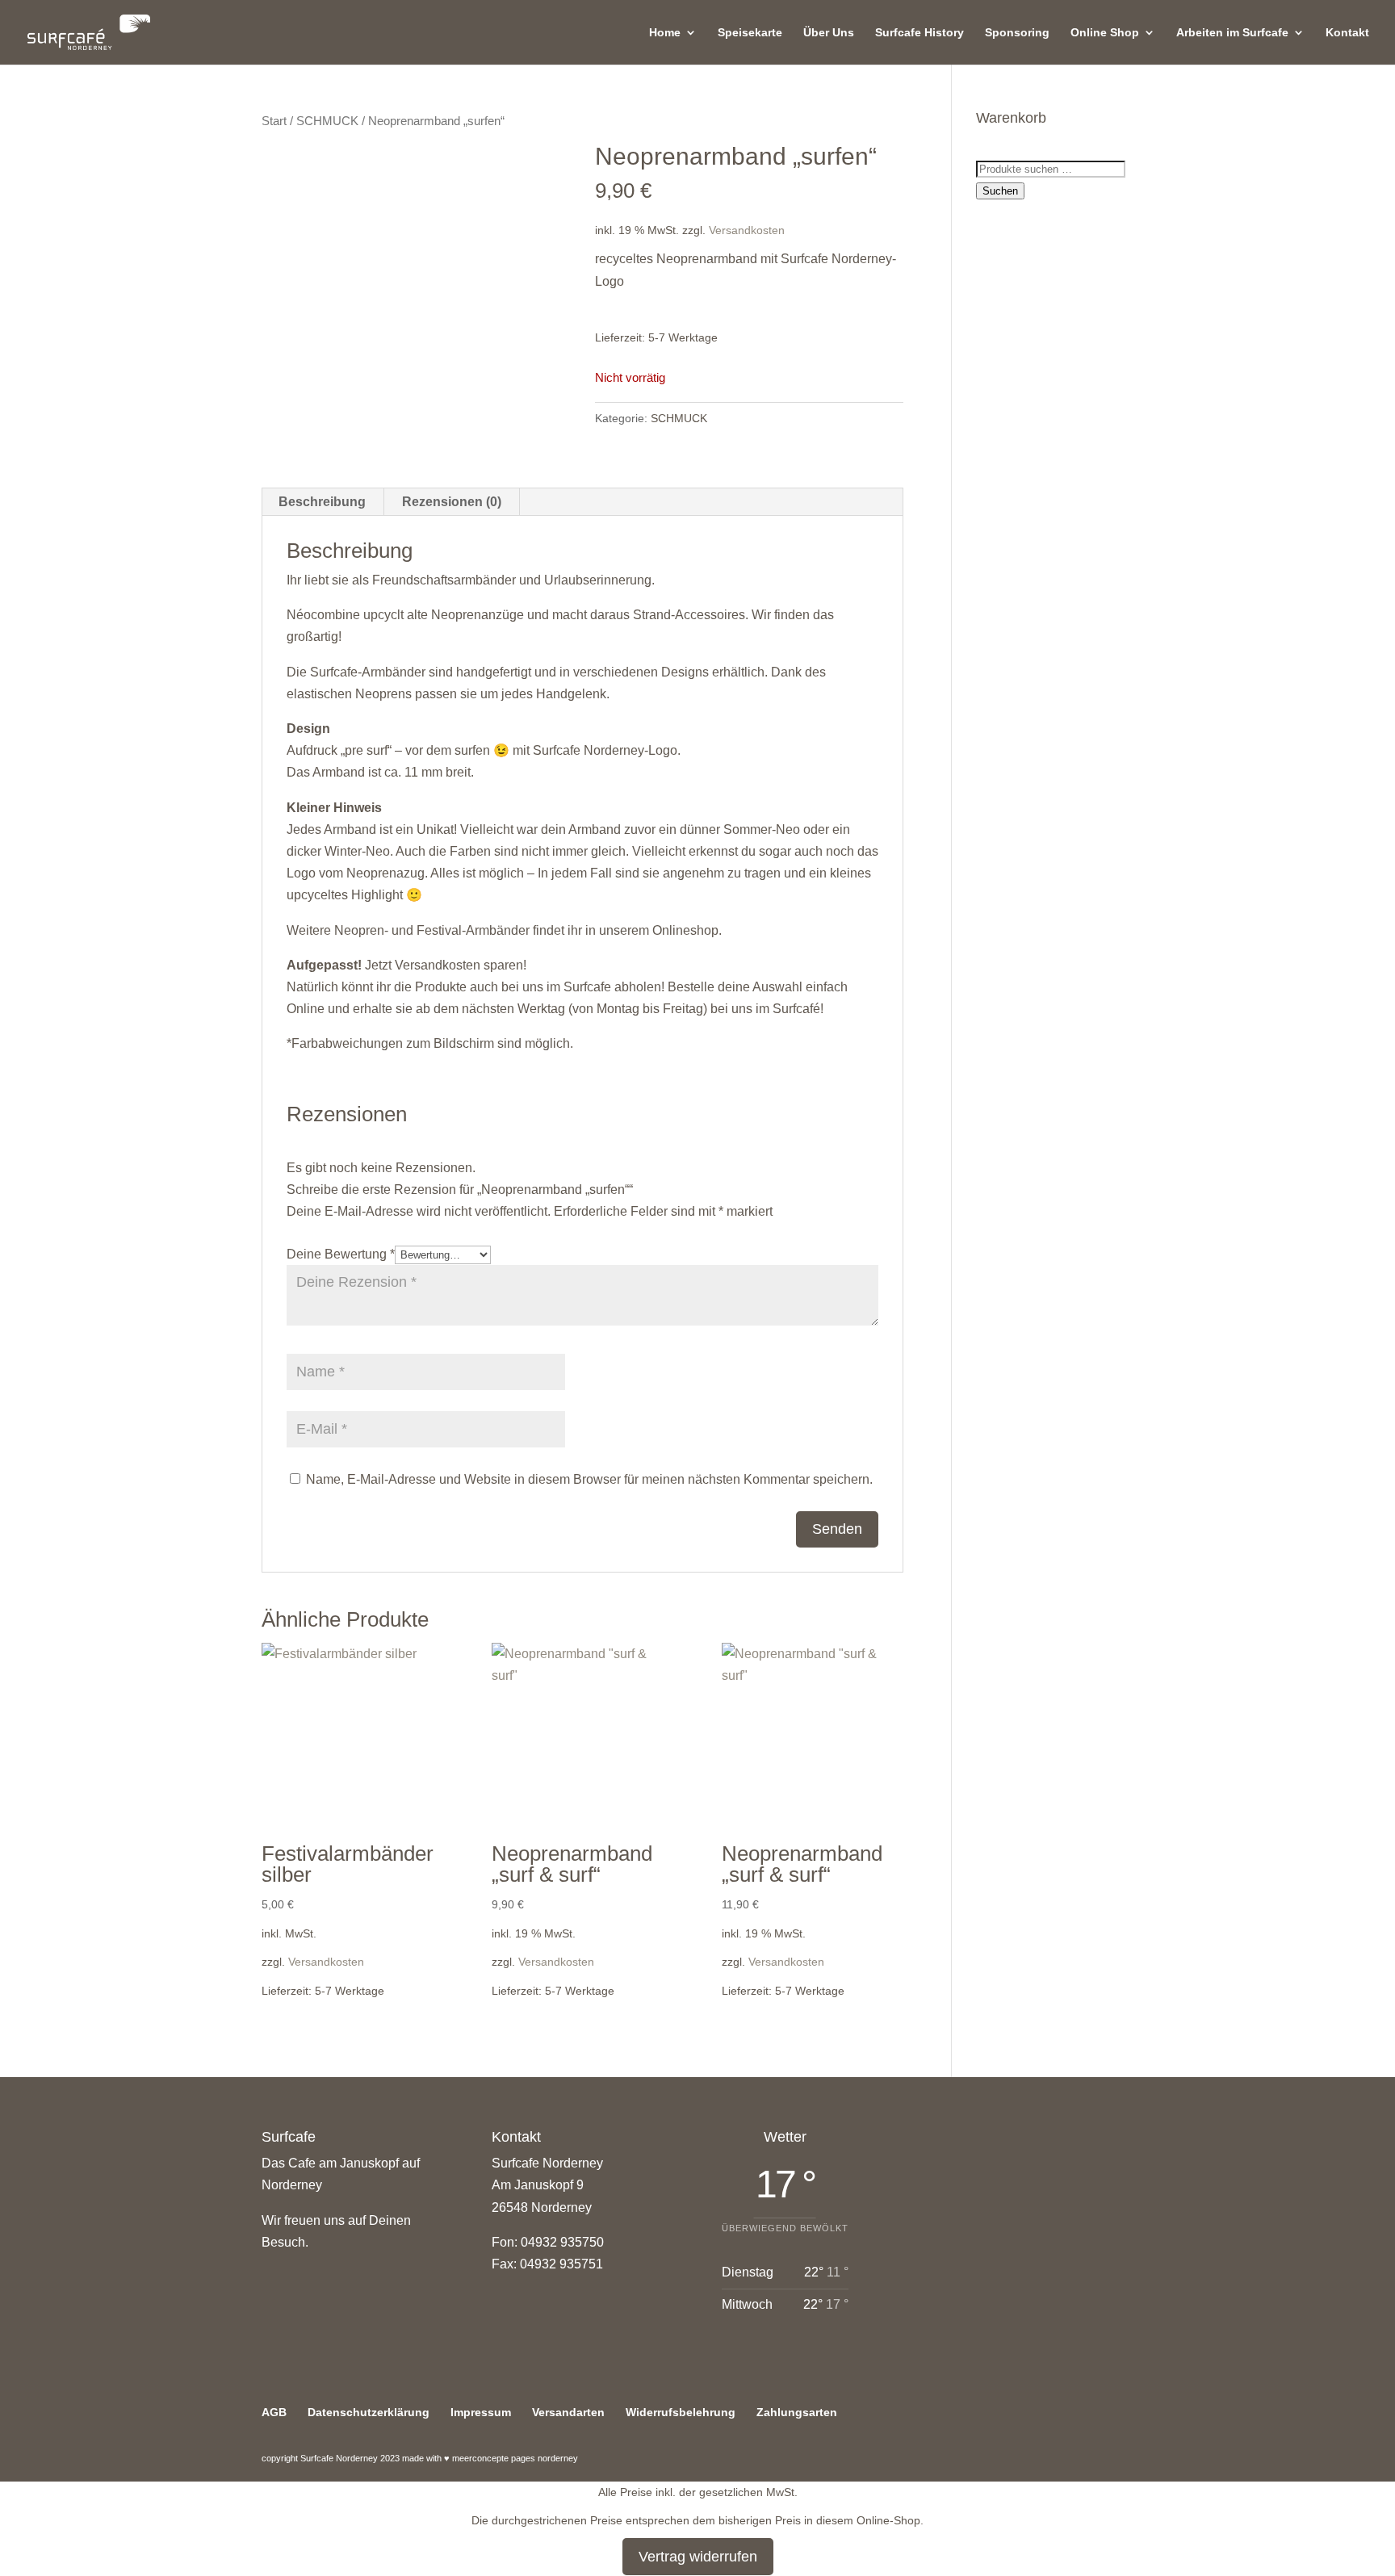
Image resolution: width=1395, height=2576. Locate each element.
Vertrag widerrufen (698, 2557)
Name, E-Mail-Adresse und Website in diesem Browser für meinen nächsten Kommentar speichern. (589, 1479)
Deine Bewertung (341, 1254)
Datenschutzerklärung (369, 2412)
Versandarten (568, 2412)
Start (274, 121)
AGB (274, 2412)
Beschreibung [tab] (322, 502)
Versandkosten (747, 230)
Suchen (1000, 191)
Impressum (481, 2412)
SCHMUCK (327, 121)
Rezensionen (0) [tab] (452, 502)
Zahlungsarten (797, 2412)
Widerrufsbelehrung (681, 2412)
